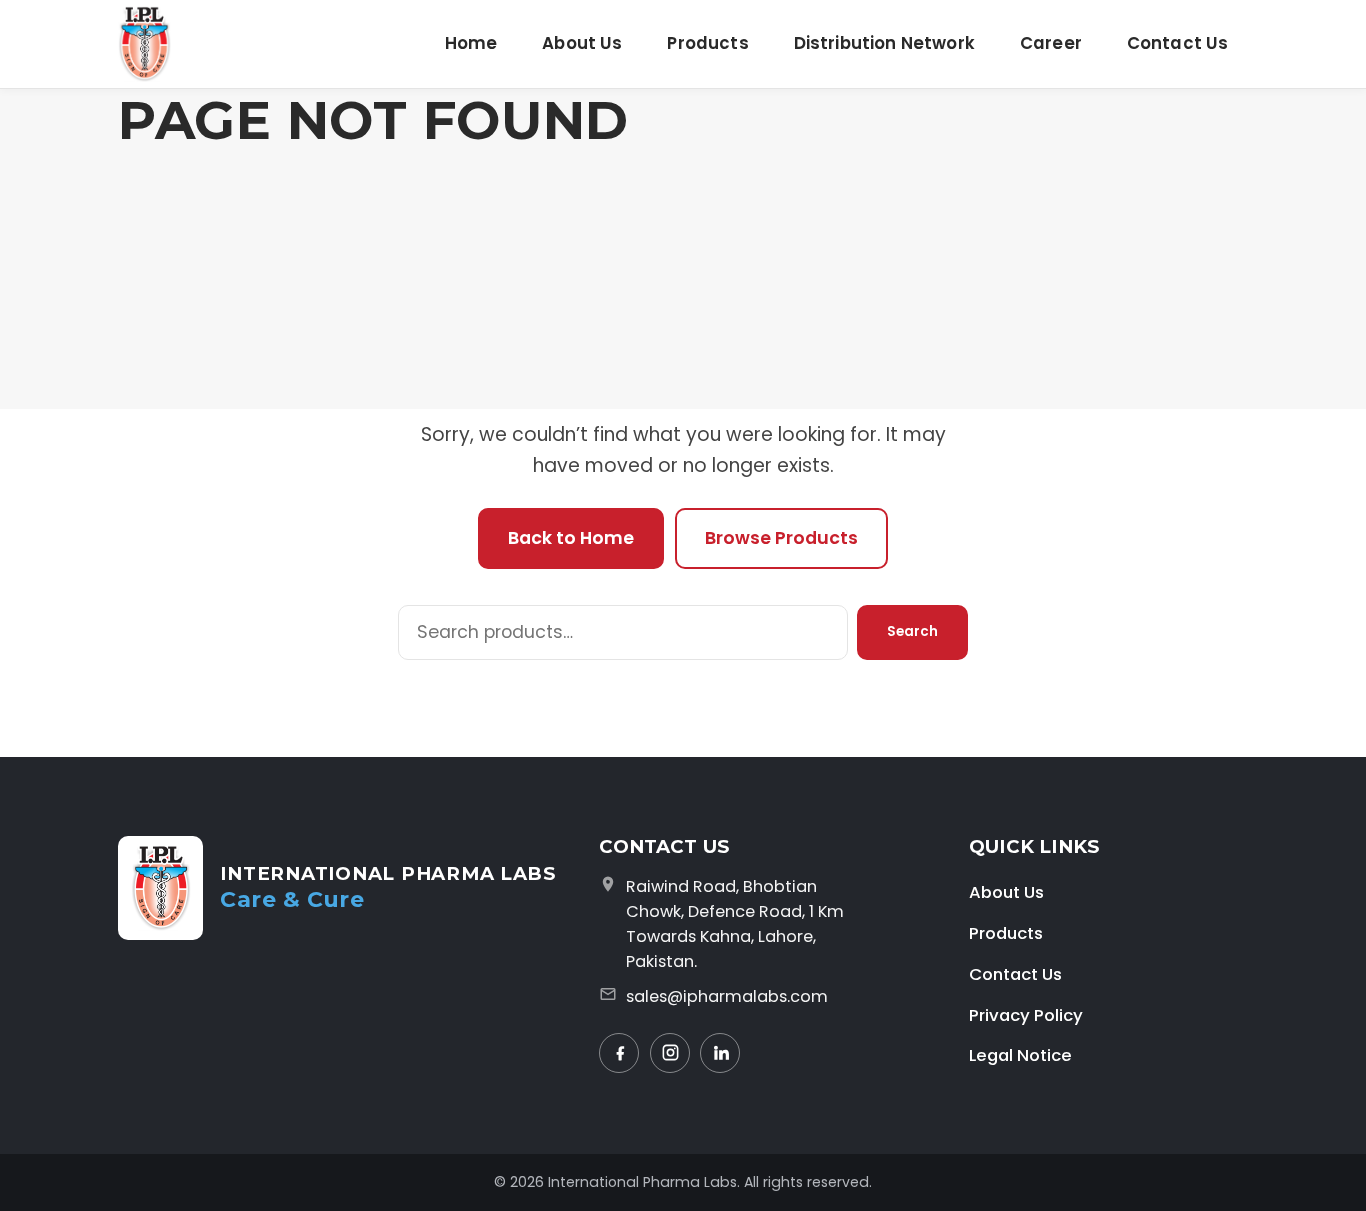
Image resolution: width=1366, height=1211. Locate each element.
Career (1051, 43)
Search (912, 631)
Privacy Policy (1026, 1015)
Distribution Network (884, 43)
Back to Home (571, 538)
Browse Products (781, 538)
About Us (582, 43)
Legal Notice (1020, 1055)
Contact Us (1178, 43)
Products (707, 43)
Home (471, 43)
